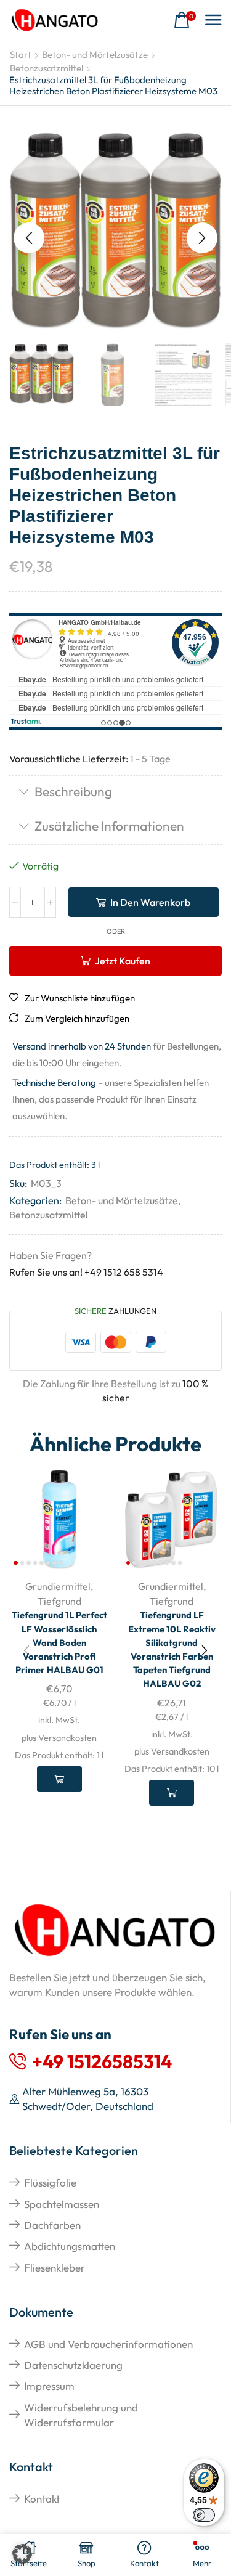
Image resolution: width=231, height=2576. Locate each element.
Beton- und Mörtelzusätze (95, 55)
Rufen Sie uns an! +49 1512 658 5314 (86, 1272)
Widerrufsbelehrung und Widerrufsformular (81, 2415)
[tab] (115, 793)
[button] (185, 21)
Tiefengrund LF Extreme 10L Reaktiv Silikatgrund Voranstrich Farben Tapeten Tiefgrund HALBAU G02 (172, 1649)
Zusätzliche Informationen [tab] (109, 826)
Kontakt (42, 2499)
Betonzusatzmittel (47, 68)
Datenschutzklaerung (73, 2365)
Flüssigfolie (50, 2183)
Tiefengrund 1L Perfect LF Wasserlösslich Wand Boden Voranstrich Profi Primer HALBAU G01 (59, 1642)
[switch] (204, 2515)
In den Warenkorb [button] (59, 1779)
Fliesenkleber (55, 2268)
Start (21, 55)
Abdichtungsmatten (70, 2246)
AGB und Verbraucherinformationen (108, 2344)
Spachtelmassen (62, 2204)
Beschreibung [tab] (73, 791)
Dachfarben (52, 2225)
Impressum (49, 2386)
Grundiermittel (58, 1586)
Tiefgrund (59, 1601)
